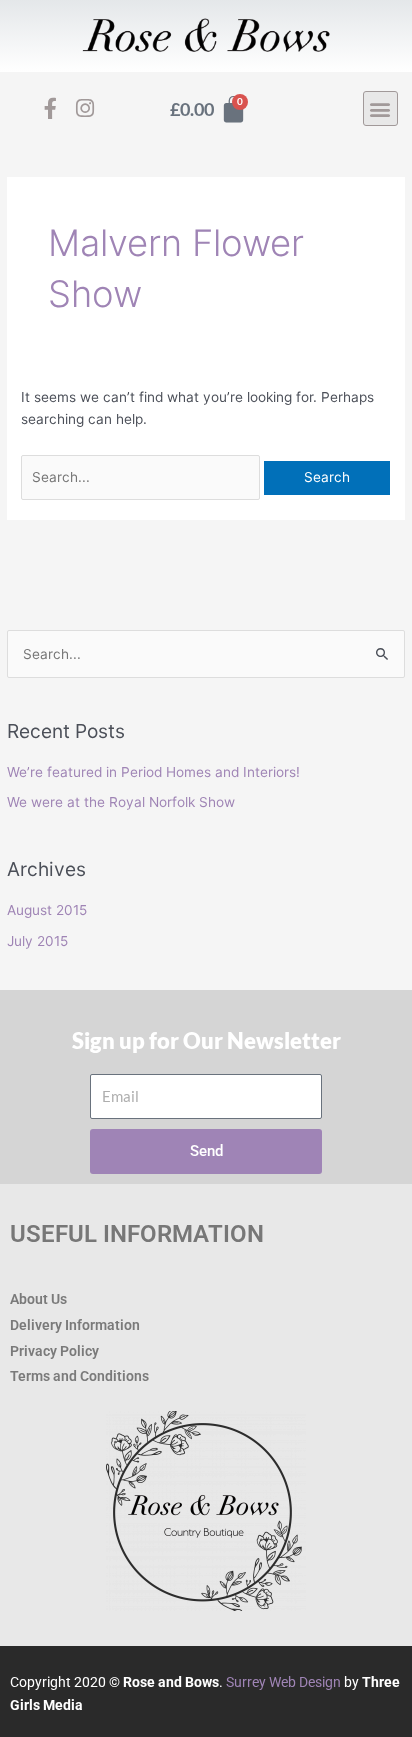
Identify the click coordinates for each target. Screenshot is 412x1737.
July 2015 (37, 941)
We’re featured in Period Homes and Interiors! (153, 772)
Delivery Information (75, 1325)
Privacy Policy (54, 1351)
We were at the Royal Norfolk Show (121, 802)
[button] (380, 108)
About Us (38, 1299)
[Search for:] (142, 477)
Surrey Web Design (283, 1682)
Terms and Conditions (79, 1376)
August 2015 (47, 910)
